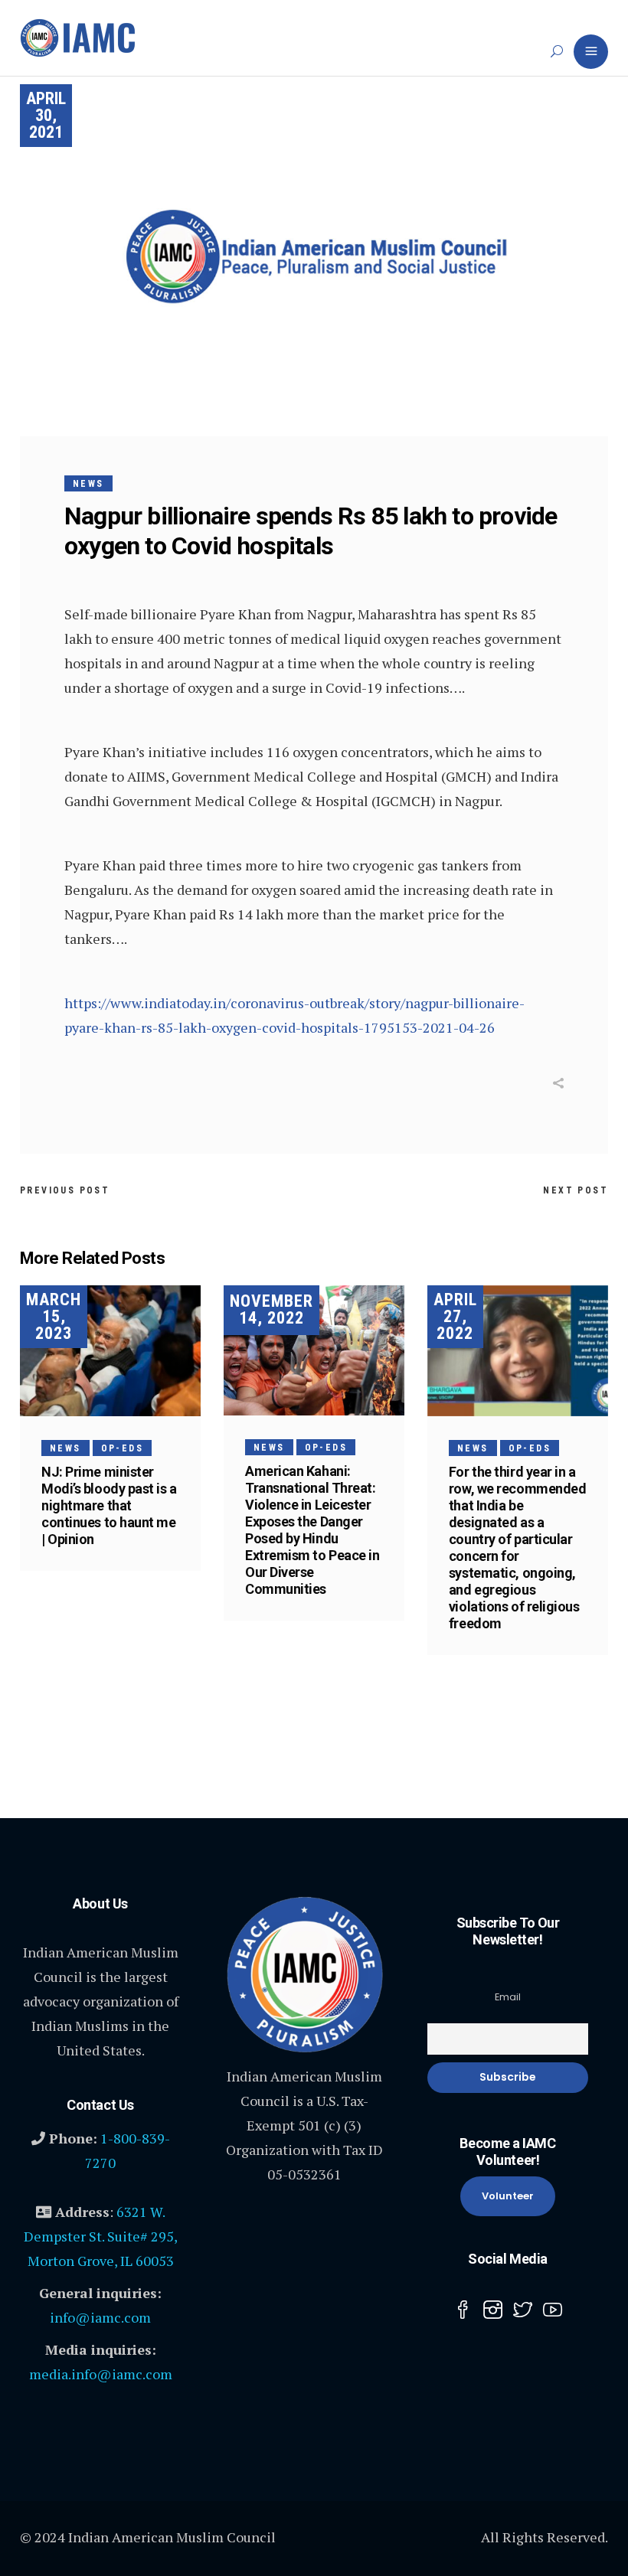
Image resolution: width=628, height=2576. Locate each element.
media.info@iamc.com (101, 2374)
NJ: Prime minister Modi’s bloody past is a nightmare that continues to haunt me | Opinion (109, 1505)
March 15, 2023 (54, 1316)
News (88, 484)
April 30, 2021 (46, 115)
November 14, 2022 (271, 1309)
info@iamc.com (100, 2317)
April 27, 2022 (455, 1316)
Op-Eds (122, 1448)
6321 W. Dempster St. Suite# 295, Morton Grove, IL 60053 (101, 2236)
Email (508, 1997)
